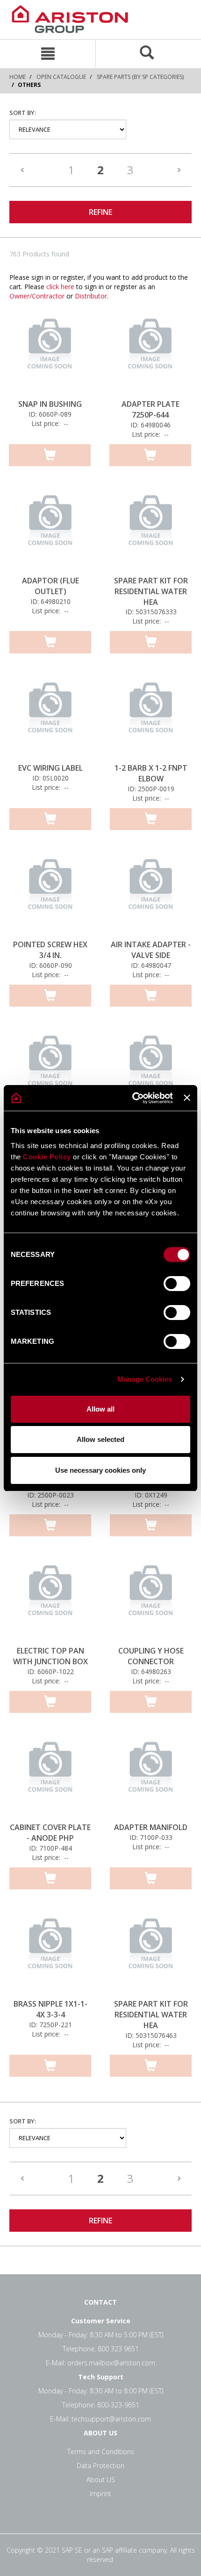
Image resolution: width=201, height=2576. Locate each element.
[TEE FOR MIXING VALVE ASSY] (151, 1069)
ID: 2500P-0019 (151, 789)
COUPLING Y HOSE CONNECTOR (151, 1656)
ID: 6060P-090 (50, 965)
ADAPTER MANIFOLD (151, 1827)
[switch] (177, 1284)
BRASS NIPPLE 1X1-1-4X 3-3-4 (50, 2009)
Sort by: (23, 113)
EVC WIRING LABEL (50, 768)
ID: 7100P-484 (50, 1848)
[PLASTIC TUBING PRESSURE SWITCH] (50, 1069)
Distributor (91, 296)
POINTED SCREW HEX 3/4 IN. (50, 950)
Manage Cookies (145, 1379)
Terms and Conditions (101, 2452)
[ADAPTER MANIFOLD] (151, 1775)
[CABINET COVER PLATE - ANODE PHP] (50, 1775)
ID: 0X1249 (151, 1495)
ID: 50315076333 (151, 612)
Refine (100, 212)
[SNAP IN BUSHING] (50, 352)
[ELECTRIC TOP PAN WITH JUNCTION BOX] (50, 1599)
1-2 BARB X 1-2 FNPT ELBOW (151, 773)
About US (101, 2480)
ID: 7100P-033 (151, 1837)
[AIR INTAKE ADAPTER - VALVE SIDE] (151, 893)
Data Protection (100, 2466)
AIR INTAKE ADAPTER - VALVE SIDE (151, 950)
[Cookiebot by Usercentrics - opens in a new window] (132, 1098)
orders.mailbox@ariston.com (111, 2363)
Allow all (100, 1409)
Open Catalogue (61, 77)
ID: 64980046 (151, 425)
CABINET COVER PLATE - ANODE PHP (50, 1833)
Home (18, 77)
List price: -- (50, 423)
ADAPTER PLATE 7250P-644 (151, 409)
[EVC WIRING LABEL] (50, 716)
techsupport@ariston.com (111, 2419)
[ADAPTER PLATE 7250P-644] (150, 352)
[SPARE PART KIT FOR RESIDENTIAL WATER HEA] (151, 529)
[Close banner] (187, 1098)
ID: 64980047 (151, 965)
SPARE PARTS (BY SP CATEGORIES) (140, 77)
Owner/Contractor (37, 296)
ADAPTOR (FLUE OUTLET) (50, 586)
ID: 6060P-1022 (50, 1671)
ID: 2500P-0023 (50, 1495)
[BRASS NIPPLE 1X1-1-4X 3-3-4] (50, 1952)
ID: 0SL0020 (50, 778)
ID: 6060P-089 (50, 414)
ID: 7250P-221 (50, 2025)
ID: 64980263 (151, 1671)
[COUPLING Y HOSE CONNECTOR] (151, 1599)
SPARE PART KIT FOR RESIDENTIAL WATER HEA (151, 591)
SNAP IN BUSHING (50, 404)
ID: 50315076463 (151, 2035)
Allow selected (100, 1439)
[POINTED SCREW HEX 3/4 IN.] (50, 893)
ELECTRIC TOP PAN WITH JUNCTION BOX (50, 1656)
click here (60, 287)
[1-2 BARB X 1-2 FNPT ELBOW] (151, 716)
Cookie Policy (47, 1157)
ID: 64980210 (50, 601)
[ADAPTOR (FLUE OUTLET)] (50, 529)
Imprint (100, 2494)
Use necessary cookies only (100, 1470)
